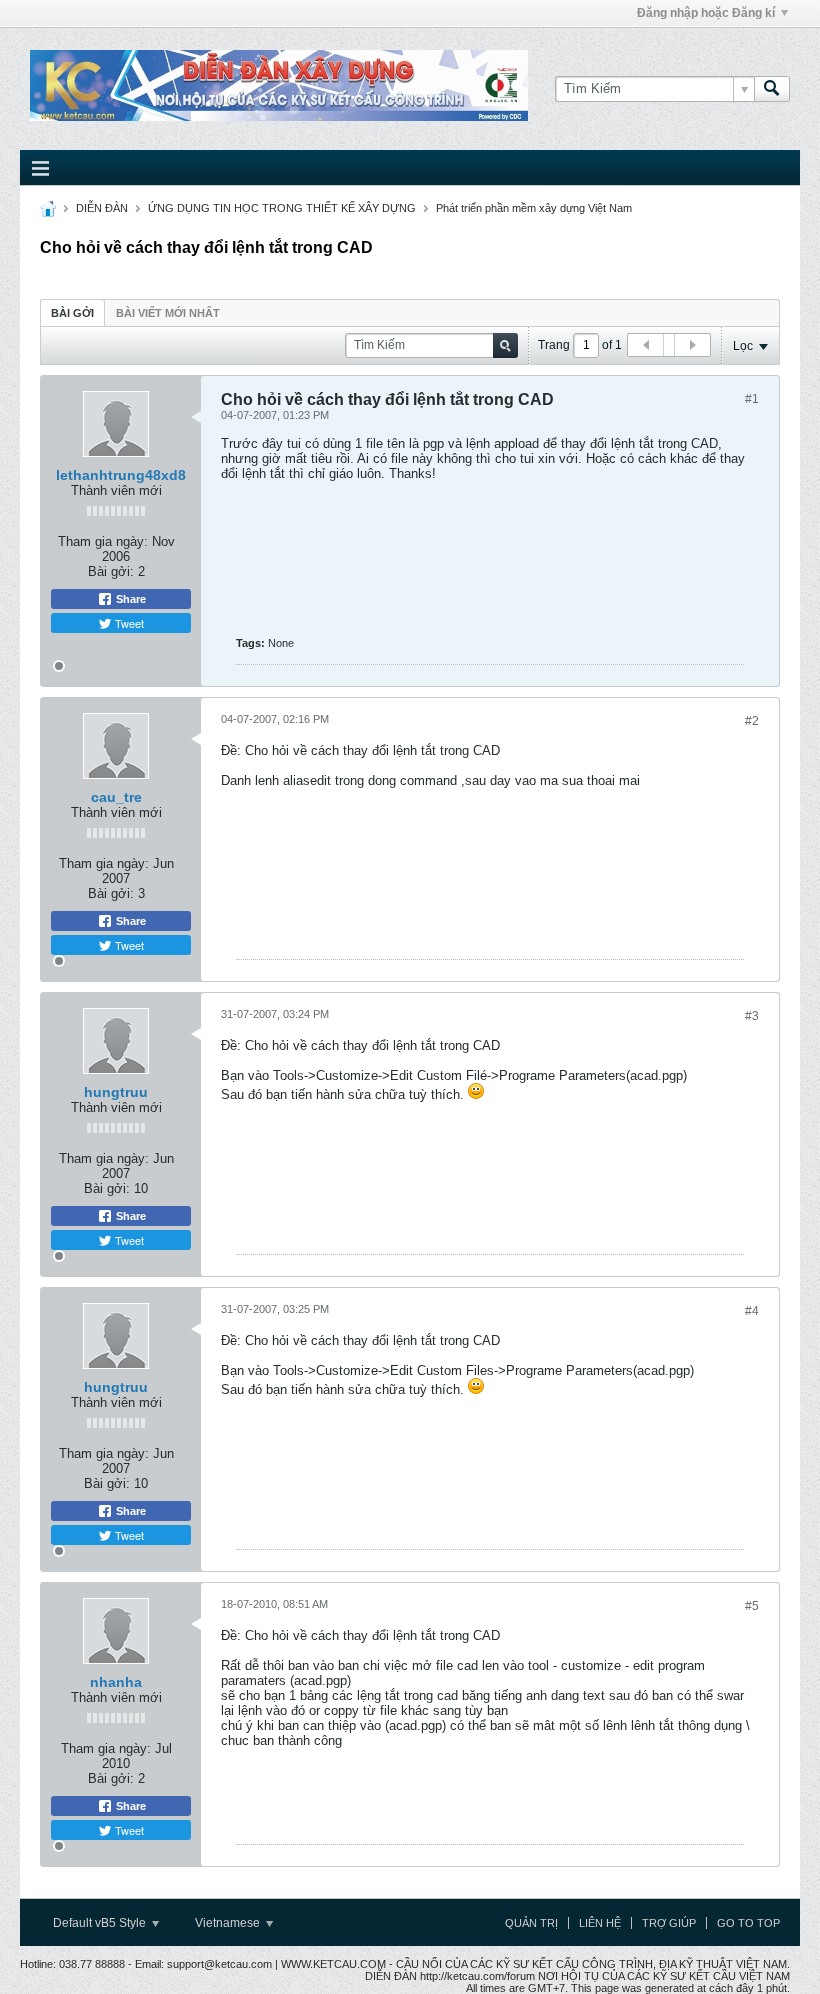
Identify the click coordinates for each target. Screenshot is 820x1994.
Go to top (748, 1923)
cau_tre (116, 797)
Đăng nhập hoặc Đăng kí (706, 13)
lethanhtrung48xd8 (121, 475)
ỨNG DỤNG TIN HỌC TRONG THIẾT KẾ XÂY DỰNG (282, 208)
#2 (752, 721)
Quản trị (531, 1923)
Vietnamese (229, 1923)
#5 (752, 1606)
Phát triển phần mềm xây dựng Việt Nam (534, 208)
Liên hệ (600, 1923)
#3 (752, 1016)
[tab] (72, 312)
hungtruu (116, 1092)
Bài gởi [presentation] (72, 313)
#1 (752, 399)
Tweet (128, 623)
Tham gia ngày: (103, 541)
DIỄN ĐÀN (102, 208)
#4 (752, 1311)
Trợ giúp (669, 1923)
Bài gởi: (111, 571)
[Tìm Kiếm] (772, 89)
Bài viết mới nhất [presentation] (168, 313)
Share (129, 599)
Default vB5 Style (101, 1923)
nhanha (116, 1682)
